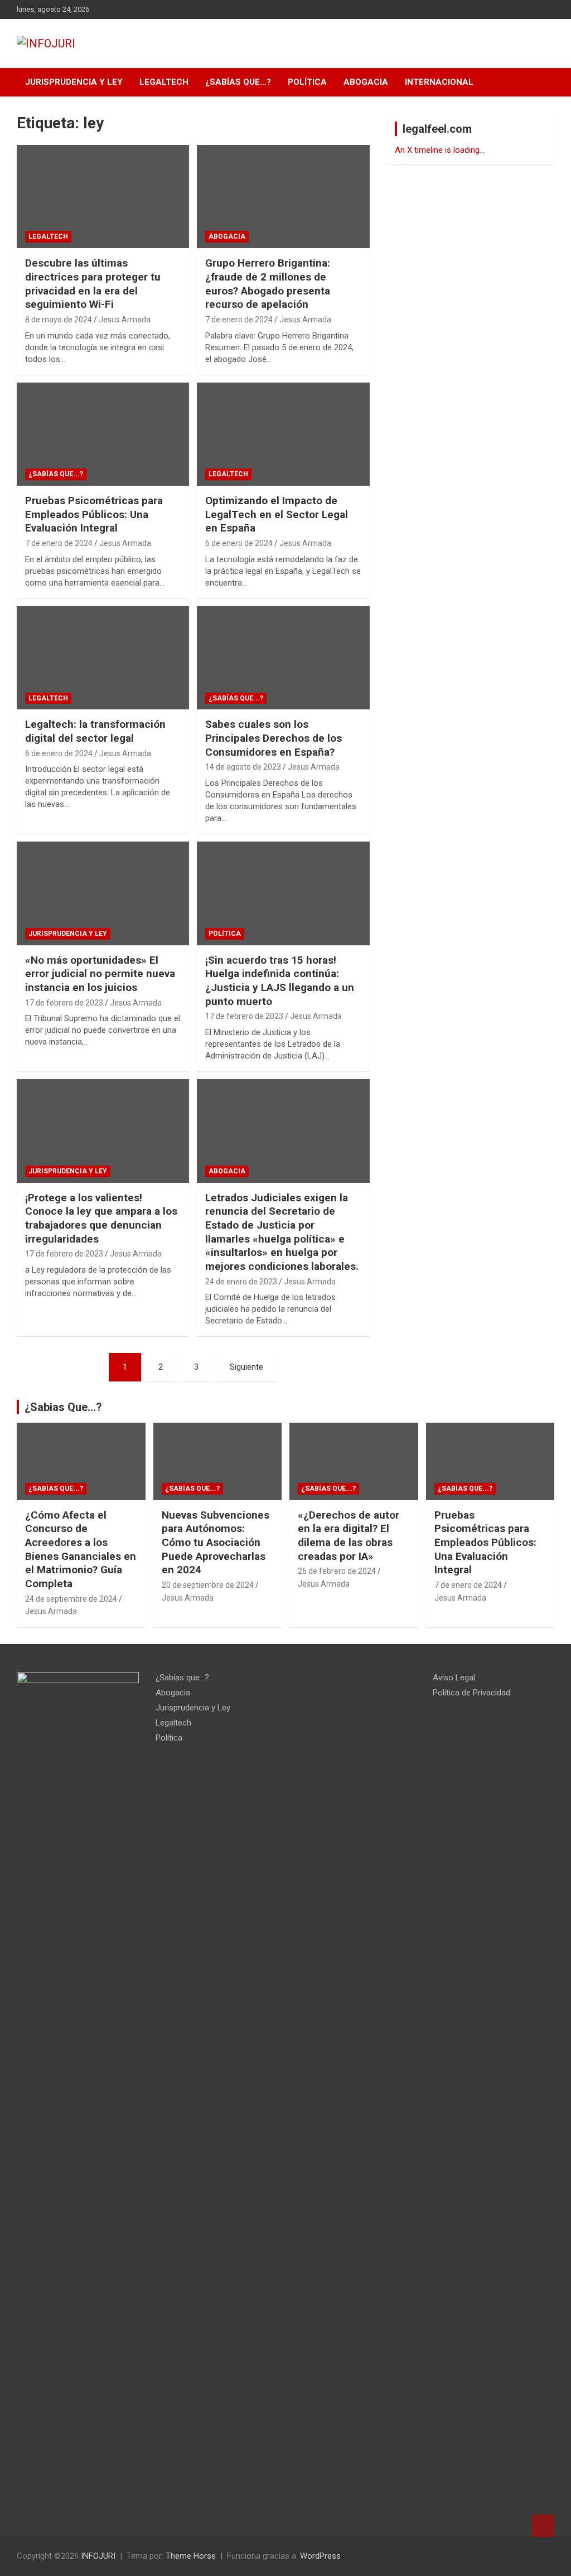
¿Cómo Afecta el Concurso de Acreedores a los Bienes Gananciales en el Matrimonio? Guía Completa (81, 1549)
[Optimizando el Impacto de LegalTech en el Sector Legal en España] (283, 434)
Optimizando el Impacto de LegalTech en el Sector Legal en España (277, 514)
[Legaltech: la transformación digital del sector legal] (103, 658)
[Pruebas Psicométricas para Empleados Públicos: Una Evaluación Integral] (103, 434)
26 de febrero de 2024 (337, 1571)
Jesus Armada (125, 320)
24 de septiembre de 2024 (71, 1599)
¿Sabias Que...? (63, 1407)
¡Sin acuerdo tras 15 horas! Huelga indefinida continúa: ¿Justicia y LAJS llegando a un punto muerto (280, 981)
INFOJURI (98, 2556)
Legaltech (164, 82)
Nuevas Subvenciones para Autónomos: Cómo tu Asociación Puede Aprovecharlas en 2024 (216, 1543)
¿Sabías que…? (238, 82)
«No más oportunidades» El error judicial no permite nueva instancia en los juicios (100, 974)
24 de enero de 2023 (241, 1282)
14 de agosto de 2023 (243, 767)
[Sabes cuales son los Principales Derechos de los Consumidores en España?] (283, 658)
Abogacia (366, 82)
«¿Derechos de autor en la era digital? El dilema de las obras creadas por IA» (349, 1536)
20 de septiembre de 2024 (208, 1585)
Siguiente (246, 1367)
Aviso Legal (454, 1678)
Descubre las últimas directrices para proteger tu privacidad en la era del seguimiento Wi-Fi (93, 284)
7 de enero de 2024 (239, 320)
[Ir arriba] (543, 2526)
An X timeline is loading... (440, 150)
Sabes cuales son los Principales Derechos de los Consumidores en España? (274, 738)
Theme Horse (191, 2556)
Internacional (439, 82)
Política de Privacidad (471, 1693)
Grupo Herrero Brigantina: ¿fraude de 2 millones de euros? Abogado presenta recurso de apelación (268, 284)
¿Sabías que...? (56, 474)
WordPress (320, 2556)
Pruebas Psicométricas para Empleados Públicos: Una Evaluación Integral (94, 514)
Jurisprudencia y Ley (74, 82)
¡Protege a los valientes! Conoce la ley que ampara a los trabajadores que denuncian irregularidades (101, 1218)
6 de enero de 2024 (239, 543)
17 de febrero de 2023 (64, 1003)
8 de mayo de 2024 (59, 320)
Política (307, 82)
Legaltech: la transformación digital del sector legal (95, 731)
